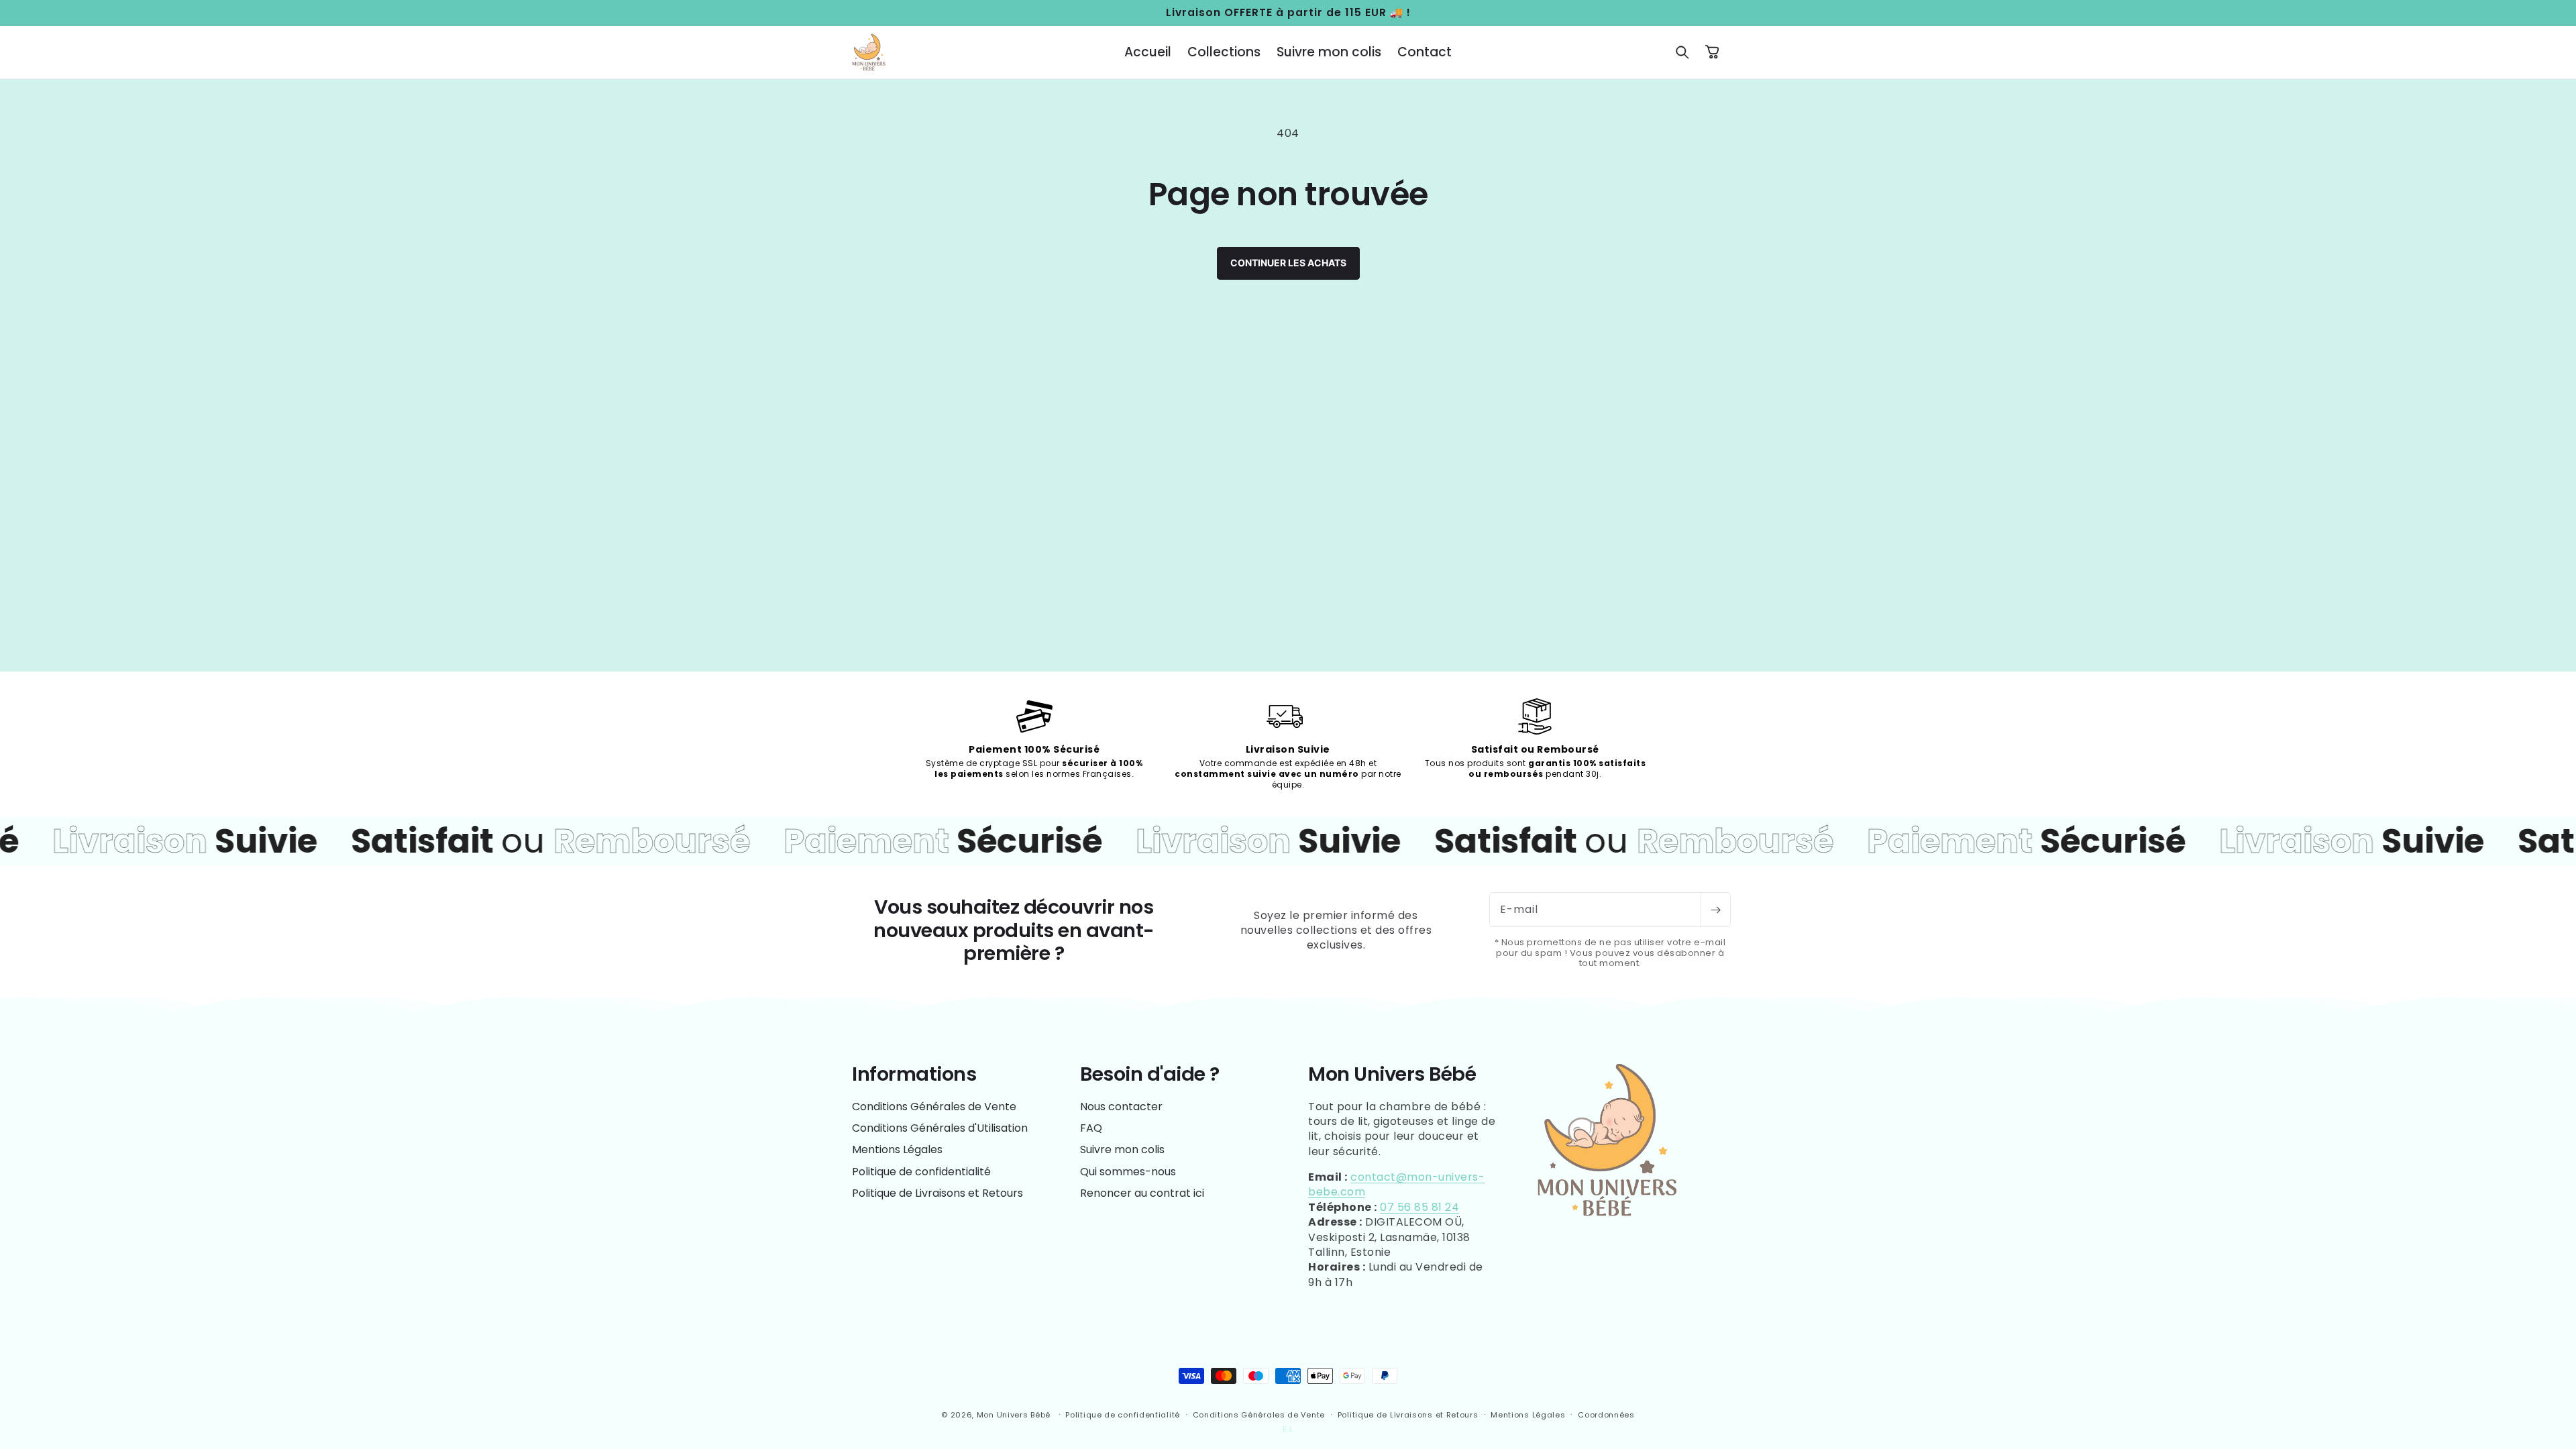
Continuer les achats (1288, 263)
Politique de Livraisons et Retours (937, 1193)
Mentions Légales (897, 1149)
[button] (1682, 52)
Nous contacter (1121, 1107)
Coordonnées (1606, 1415)
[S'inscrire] (1715, 910)
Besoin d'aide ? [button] (1150, 1074)
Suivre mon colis (1122, 1149)
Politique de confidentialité (921, 1172)
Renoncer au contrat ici (1142, 1193)
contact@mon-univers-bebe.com (1396, 1184)
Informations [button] (914, 1074)
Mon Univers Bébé (1014, 1415)
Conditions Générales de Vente (934, 1107)
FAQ (1091, 1128)
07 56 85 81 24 (1419, 1207)
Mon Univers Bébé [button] (1392, 1074)
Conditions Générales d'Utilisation (940, 1128)
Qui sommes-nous (1128, 1172)
